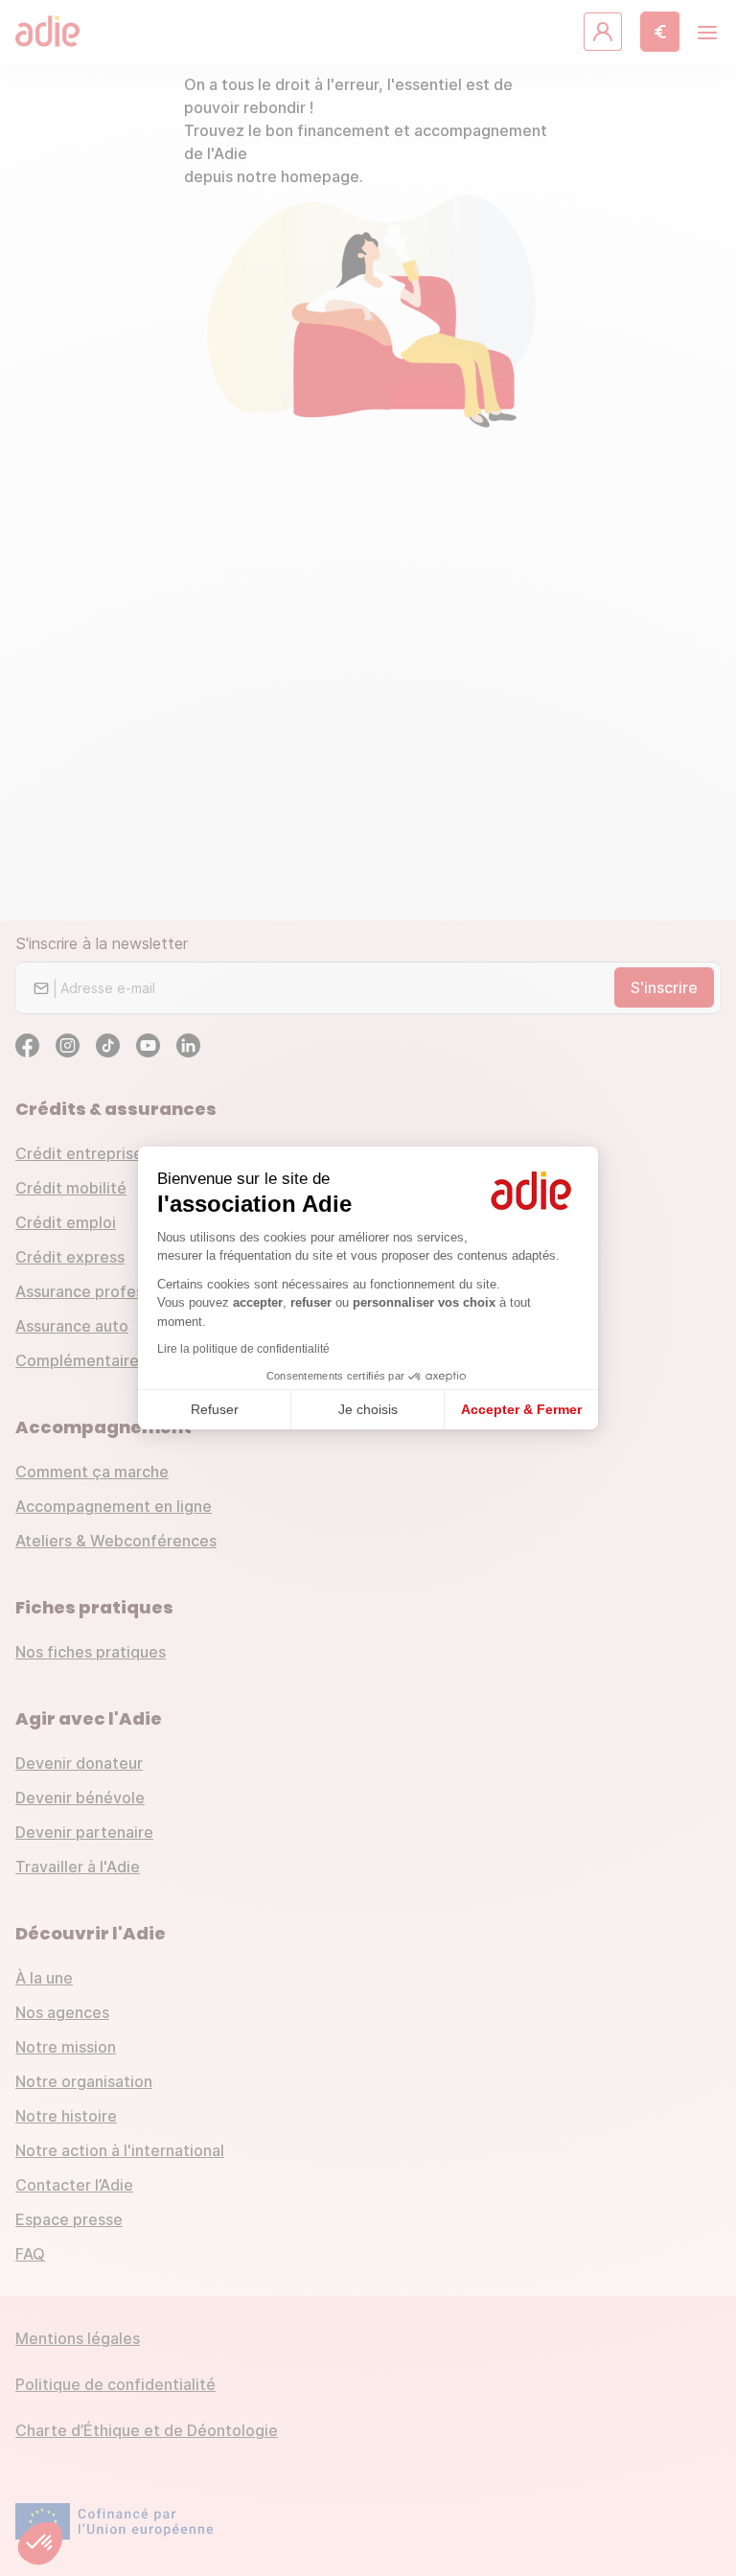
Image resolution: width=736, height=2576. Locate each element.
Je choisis (368, 1409)
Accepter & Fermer (521, 1409)
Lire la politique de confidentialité (243, 1349)
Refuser (215, 1409)
